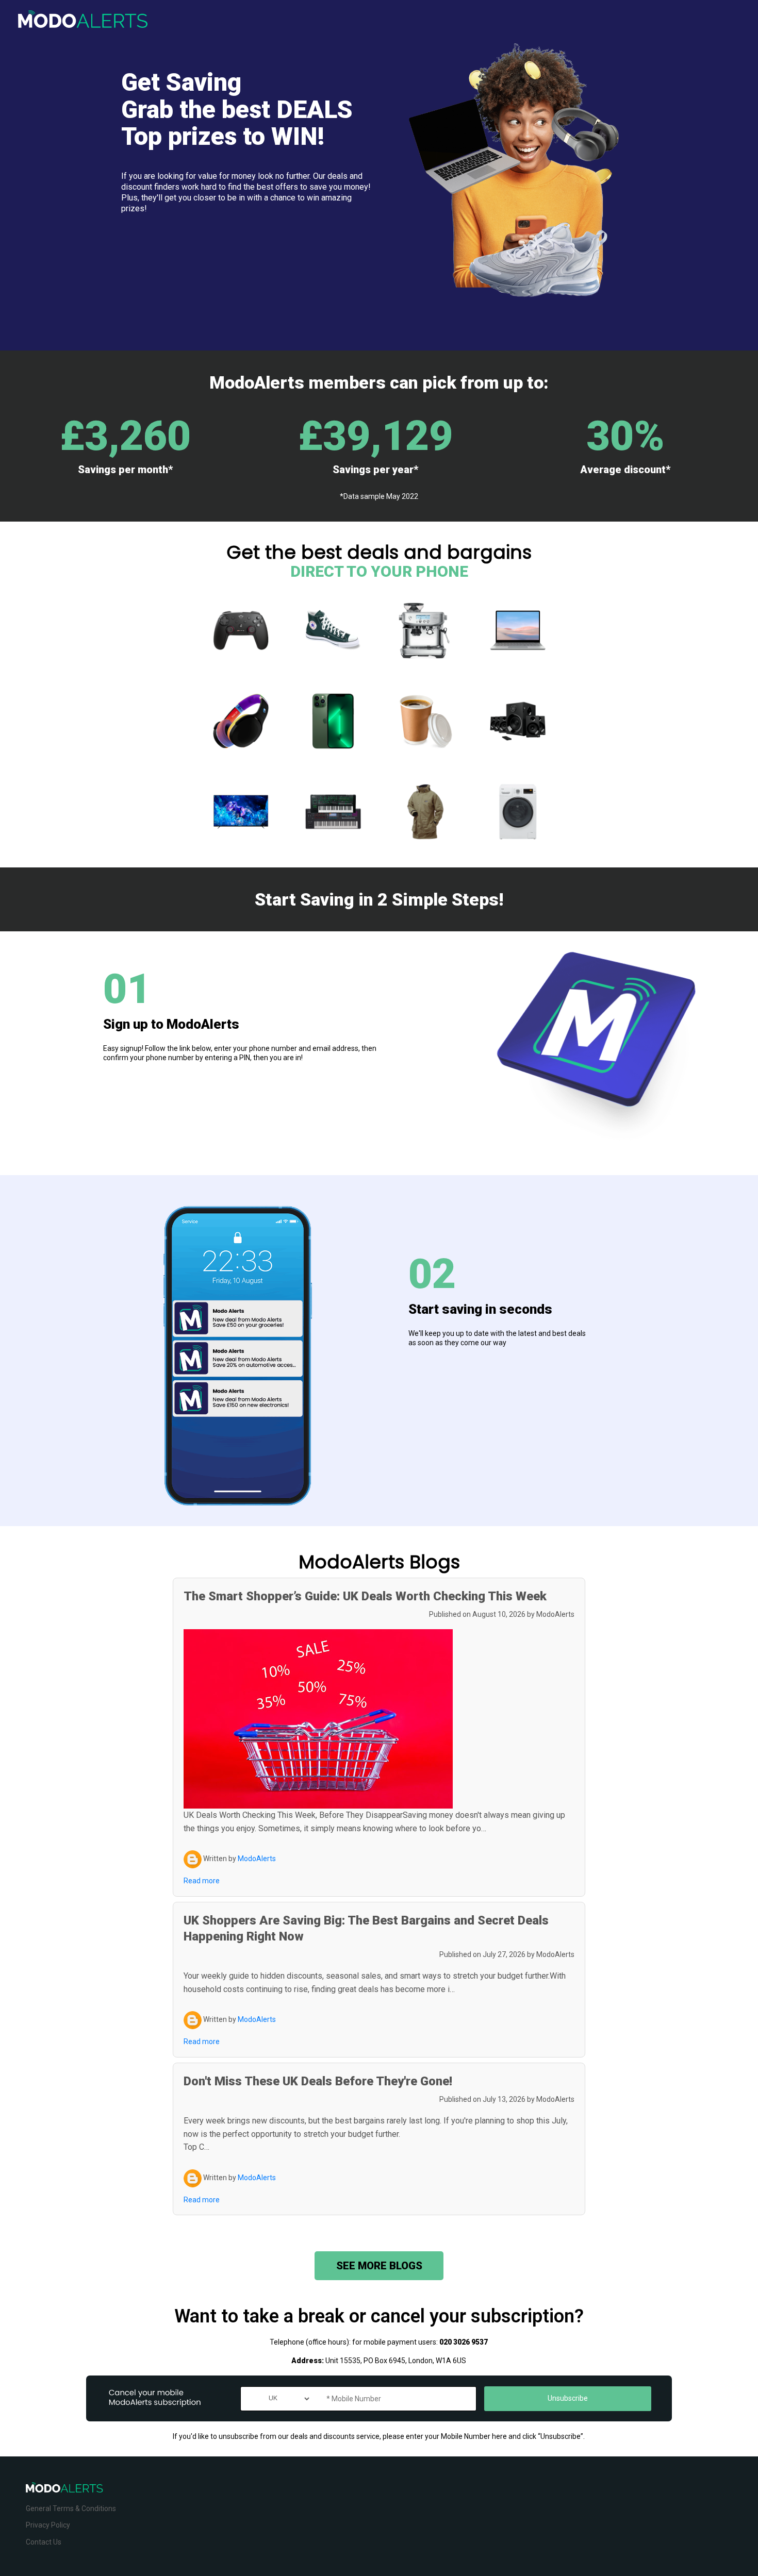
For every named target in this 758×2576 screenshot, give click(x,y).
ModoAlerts (555, 1614)
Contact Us (44, 2542)
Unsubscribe (568, 2398)
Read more (202, 1881)
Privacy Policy (48, 2525)
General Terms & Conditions (71, 2508)
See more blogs (379, 2266)
